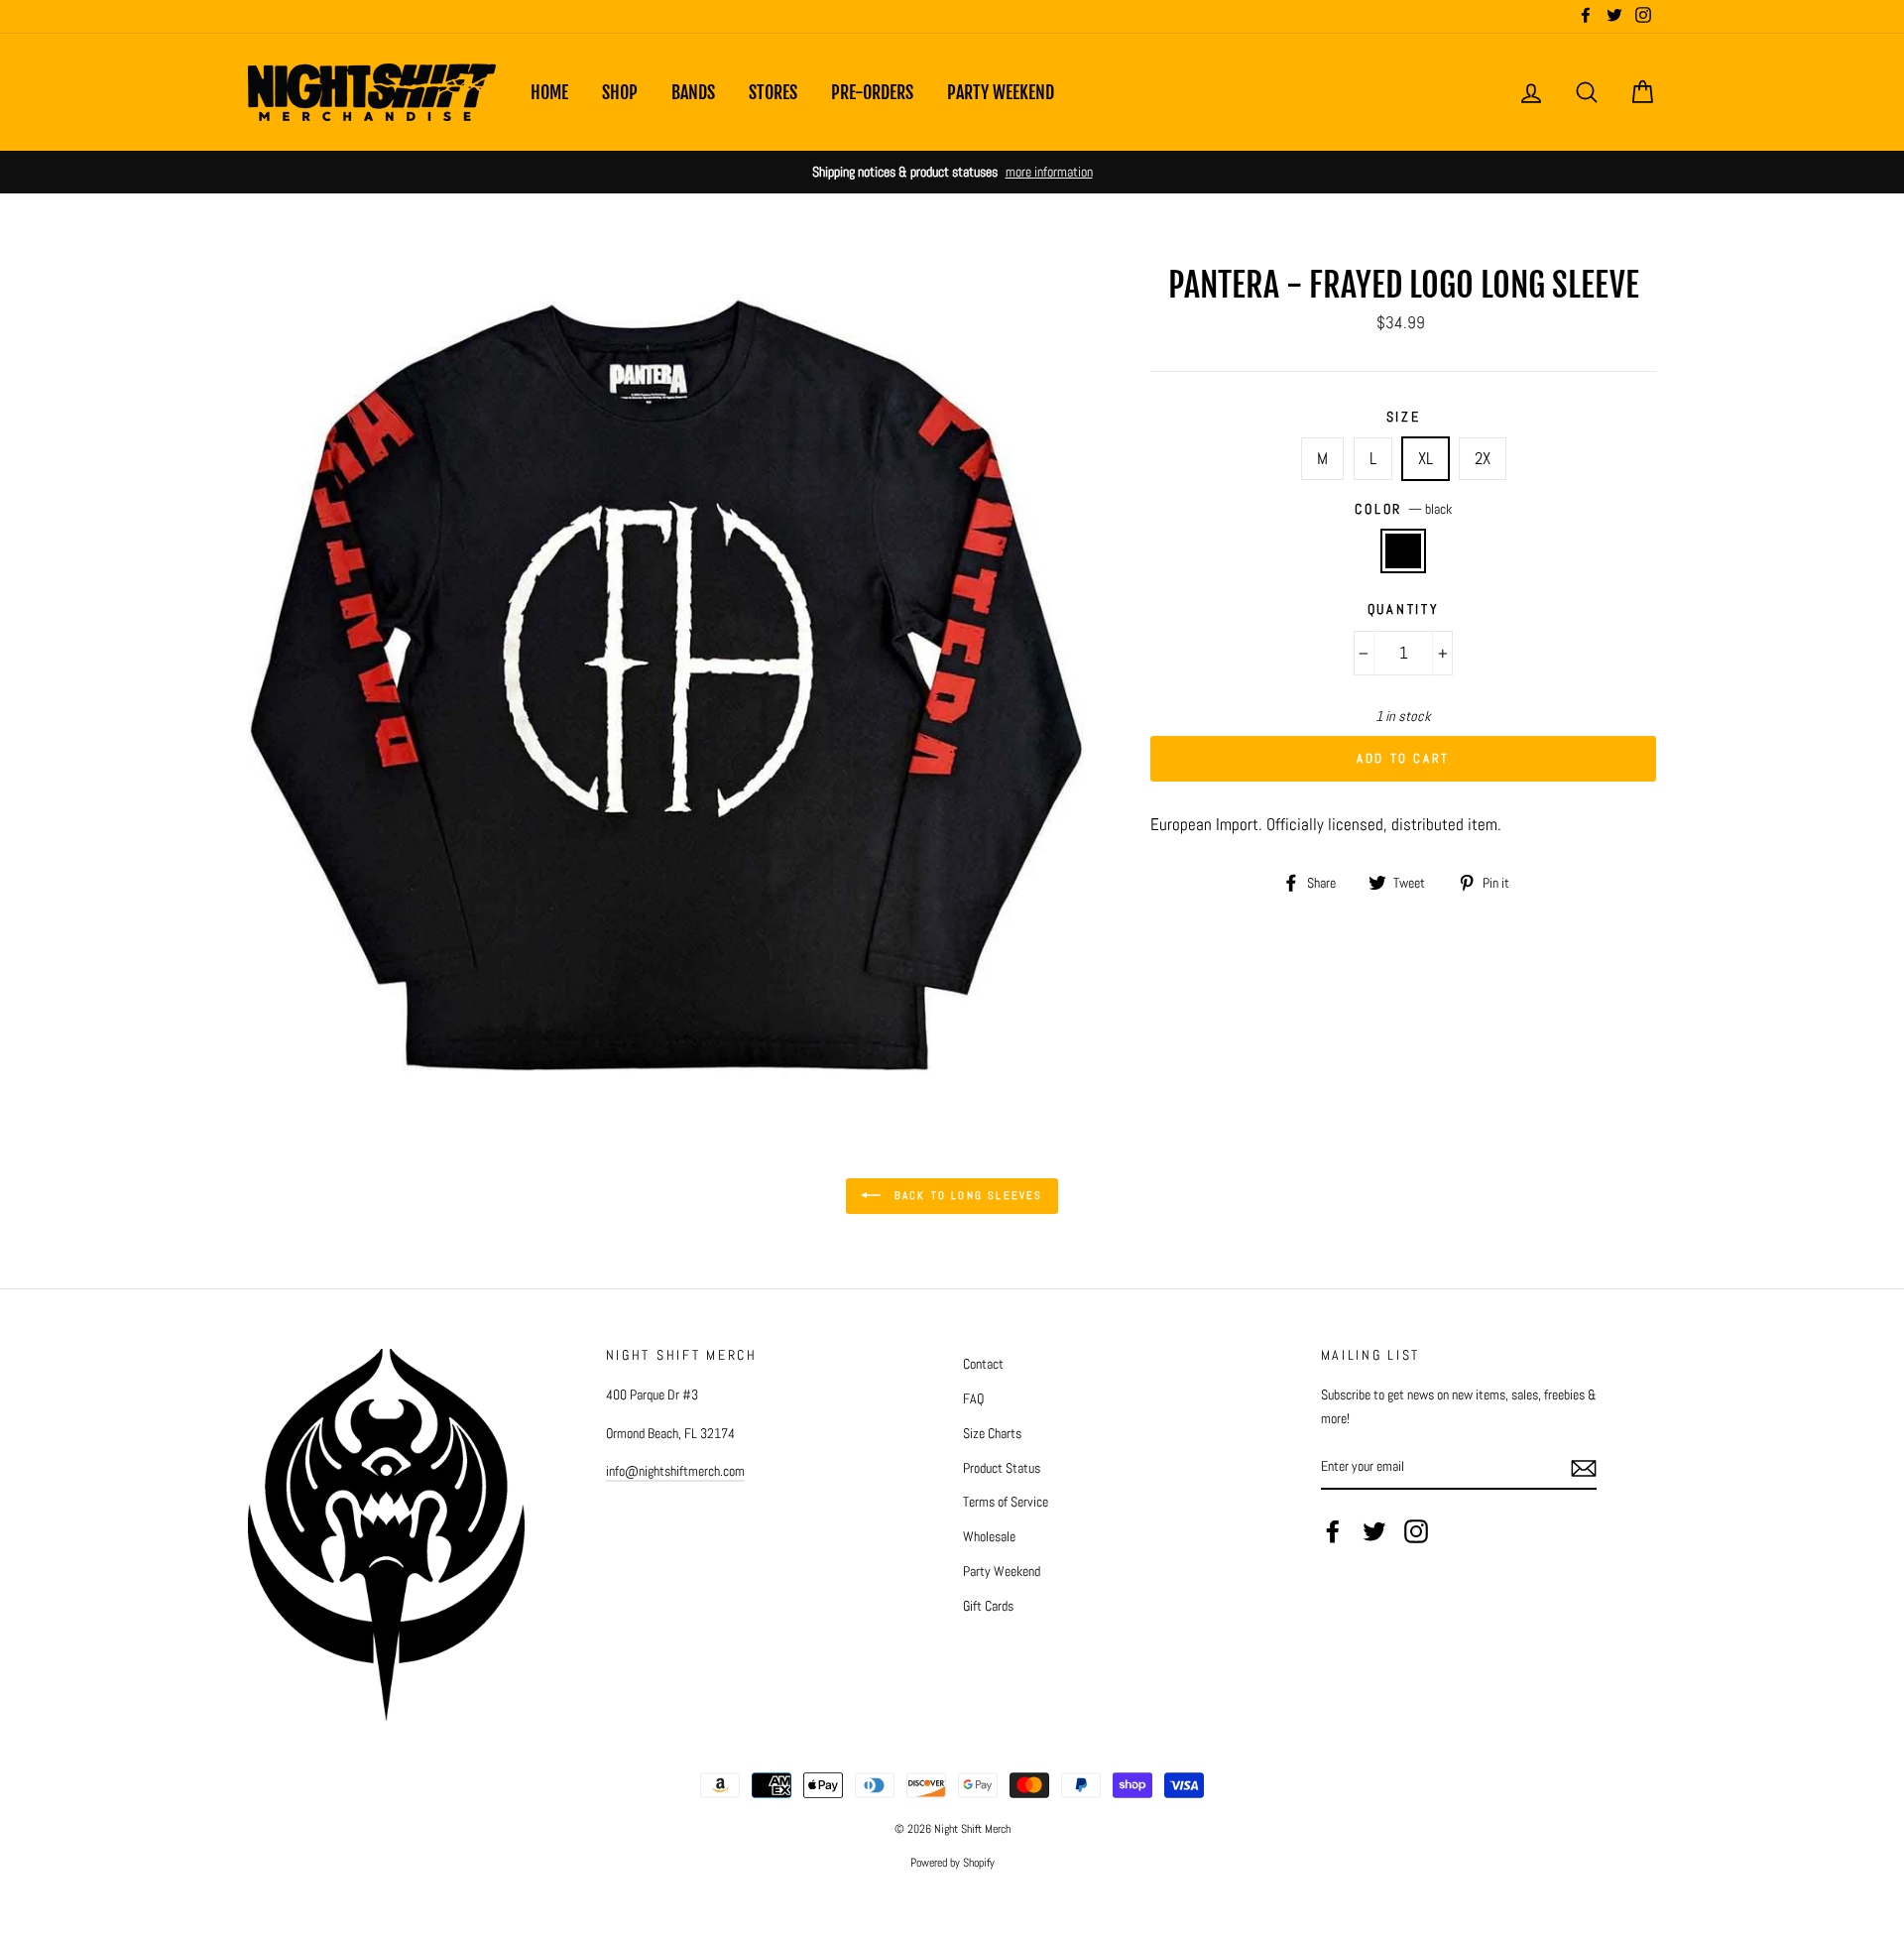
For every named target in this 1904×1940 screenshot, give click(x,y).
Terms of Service (1006, 1502)
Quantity (1404, 609)
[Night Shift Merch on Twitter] (1374, 1531)
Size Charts (992, 1433)
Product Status (1002, 1468)
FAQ (973, 1398)
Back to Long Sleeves (965, 1195)
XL (1426, 458)
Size (1404, 417)
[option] (952, 172)
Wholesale (989, 1536)
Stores (773, 92)
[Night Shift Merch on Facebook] (1333, 1531)
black (1404, 551)
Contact (983, 1364)
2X (1483, 458)
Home (549, 92)
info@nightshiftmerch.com (675, 1471)
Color (1403, 509)
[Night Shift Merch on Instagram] (1416, 1531)
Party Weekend (1001, 92)
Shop (620, 92)
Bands (693, 92)
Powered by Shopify (952, 1863)
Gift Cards (988, 1606)
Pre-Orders (872, 92)
